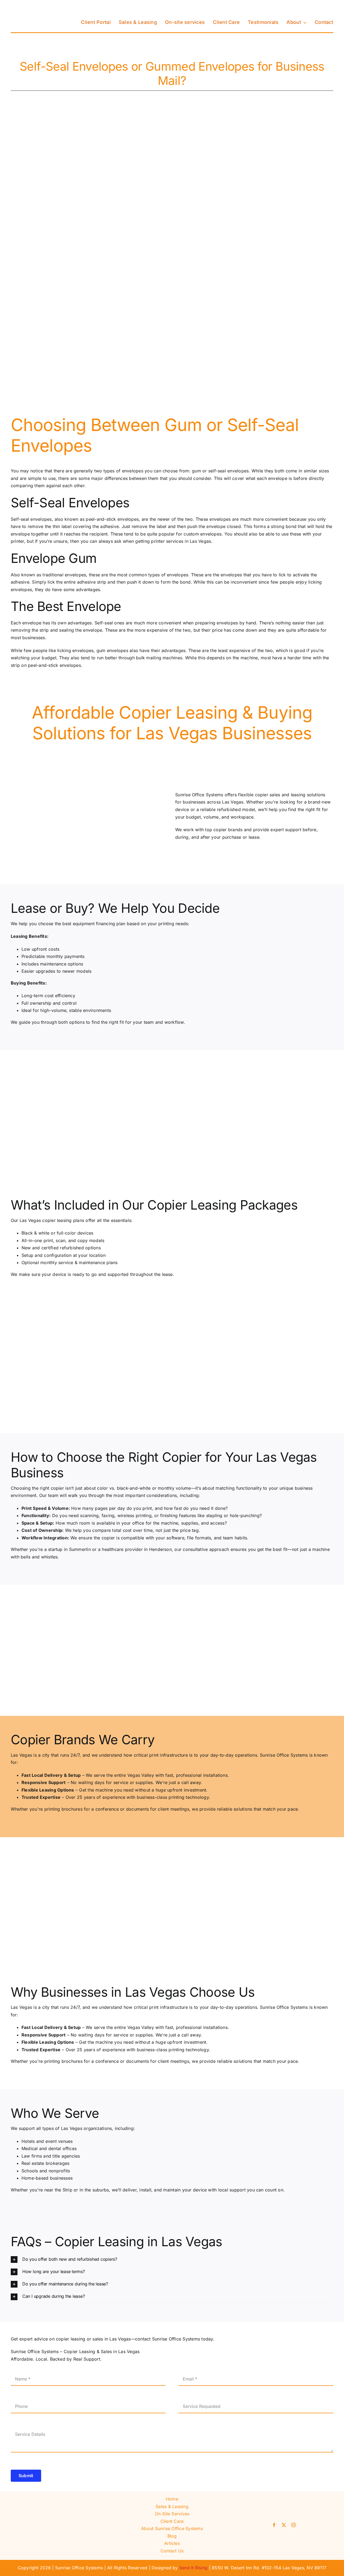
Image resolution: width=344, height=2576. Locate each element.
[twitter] (284, 2525)
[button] (172, 2260)
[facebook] (274, 2525)
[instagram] (293, 2525)
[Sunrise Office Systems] (38, 6)
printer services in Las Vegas (181, 541)
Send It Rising (193, 2568)
